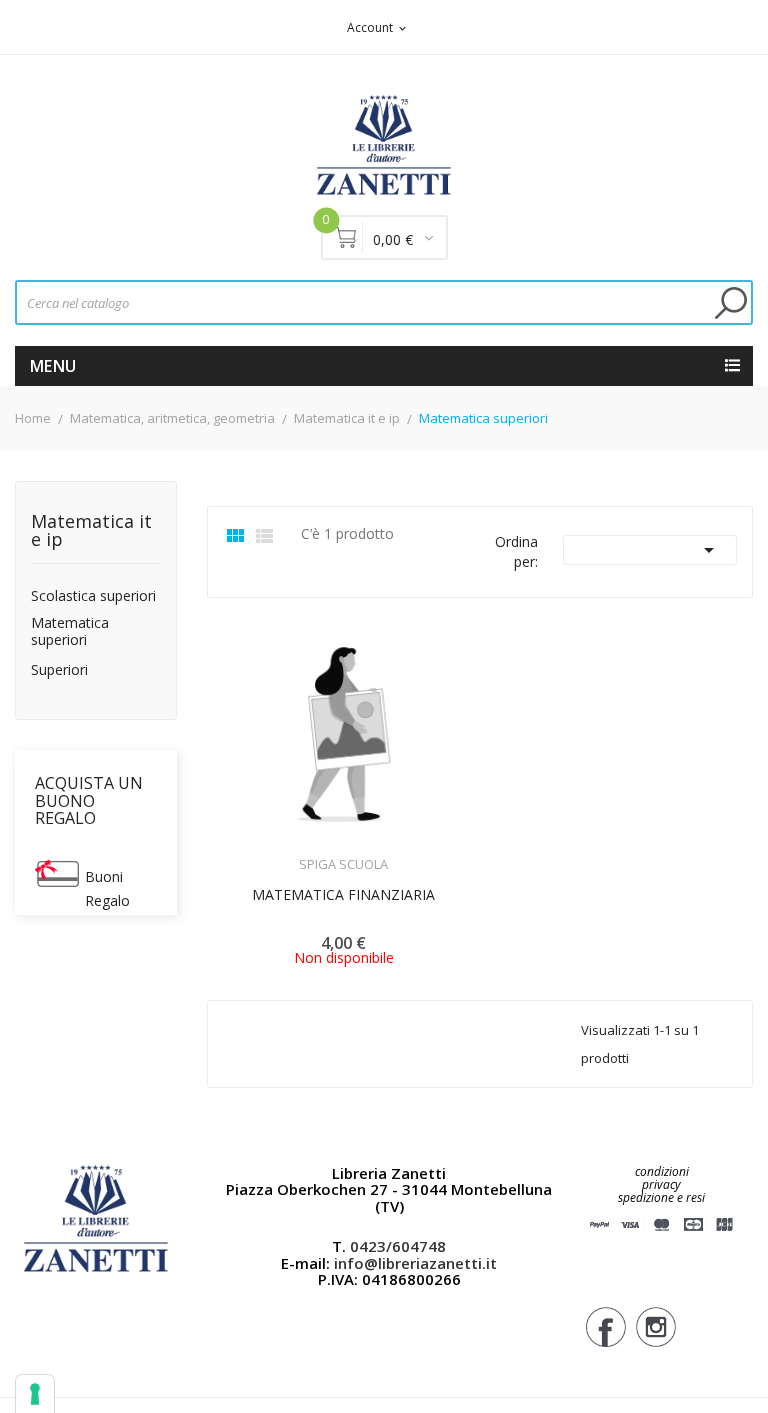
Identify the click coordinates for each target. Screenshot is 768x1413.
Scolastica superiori (93, 596)
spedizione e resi (661, 1198)
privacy (661, 1184)
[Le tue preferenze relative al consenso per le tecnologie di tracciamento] (35, 1394)
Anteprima (288, 852)
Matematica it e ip (91, 531)
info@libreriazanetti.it (415, 1263)
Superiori (59, 670)
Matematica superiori (70, 632)
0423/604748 (398, 1246)
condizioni (662, 1171)
